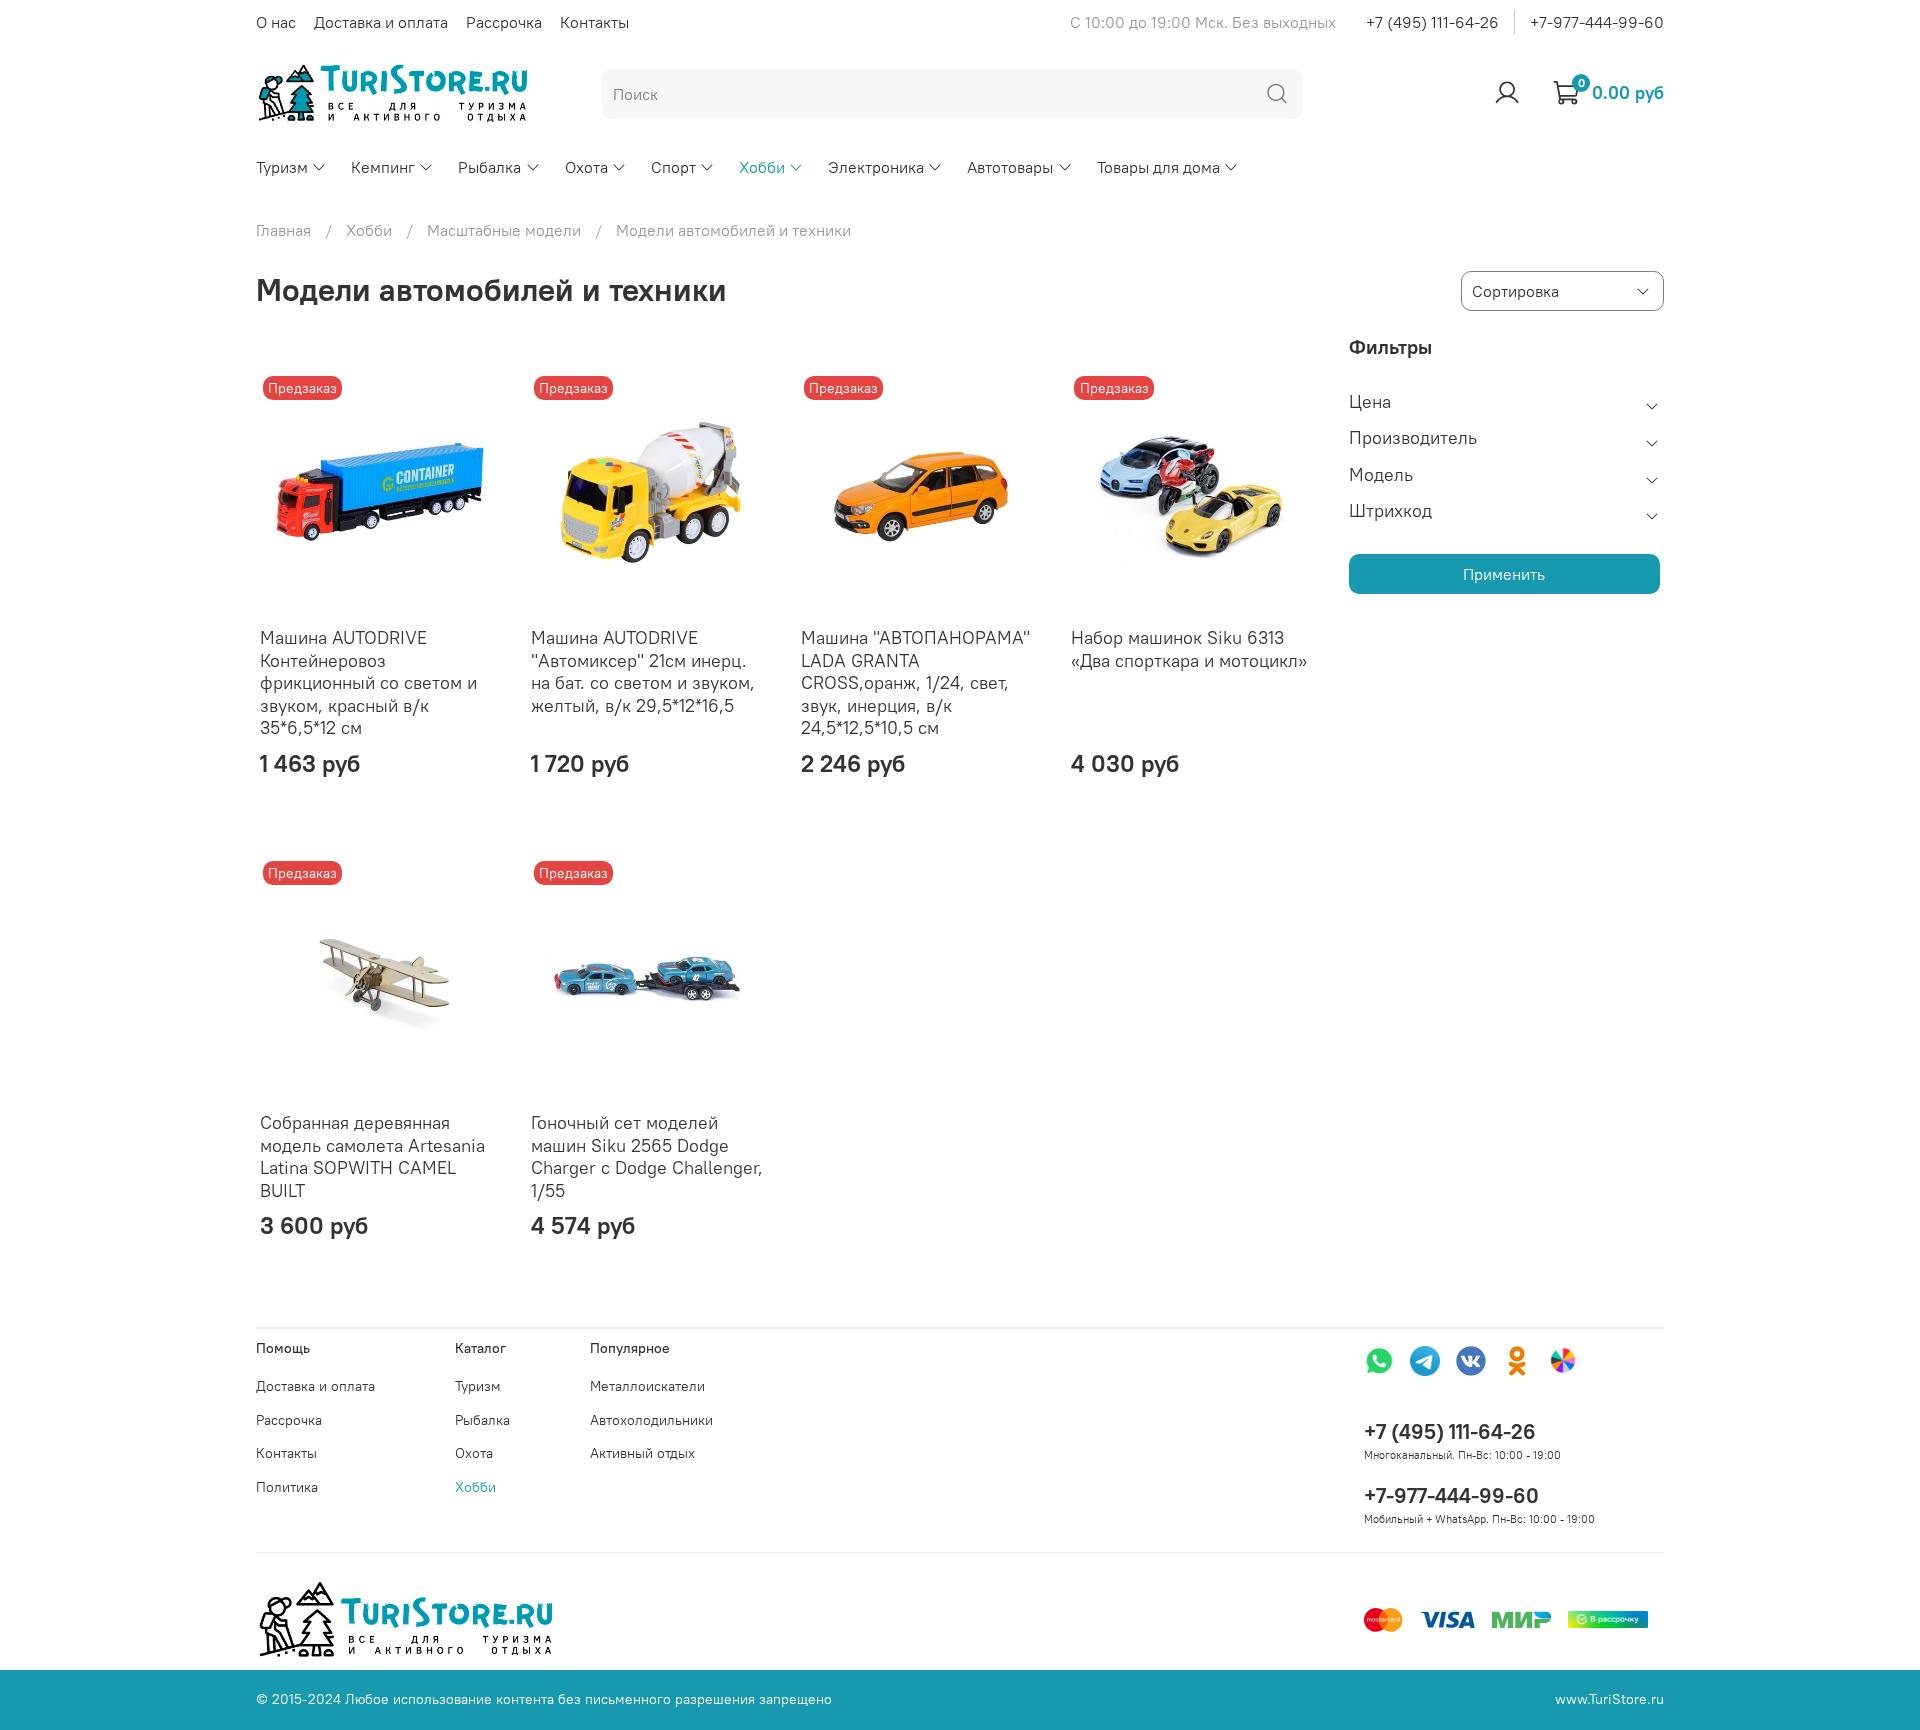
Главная (283, 230)
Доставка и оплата (381, 22)
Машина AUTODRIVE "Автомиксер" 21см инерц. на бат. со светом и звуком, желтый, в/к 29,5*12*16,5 (643, 671)
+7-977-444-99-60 (1597, 22)
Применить (1504, 574)
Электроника (876, 167)
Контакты (594, 22)
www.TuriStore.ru (1609, 1699)
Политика (287, 1487)
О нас (276, 22)
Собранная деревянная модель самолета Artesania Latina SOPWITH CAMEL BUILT (372, 1156)
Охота (586, 167)
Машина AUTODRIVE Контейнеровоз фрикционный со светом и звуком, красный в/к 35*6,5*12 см (368, 682)
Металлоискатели (647, 1386)
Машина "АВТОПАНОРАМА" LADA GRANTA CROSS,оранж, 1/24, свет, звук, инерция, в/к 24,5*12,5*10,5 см (915, 682)
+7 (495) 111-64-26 (1432, 22)
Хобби (762, 167)
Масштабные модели (504, 230)
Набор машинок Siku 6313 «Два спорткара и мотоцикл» (1189, 649)
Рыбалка (489, 167)
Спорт (673, 167)
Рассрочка (504, 22)
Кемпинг (383, 167)
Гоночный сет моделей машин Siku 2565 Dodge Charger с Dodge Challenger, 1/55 (647, 1156)
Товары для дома (1158, 167)
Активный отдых (642, 1453)
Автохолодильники (651, 1420)
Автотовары (1010, 167)
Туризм (282, 167)
